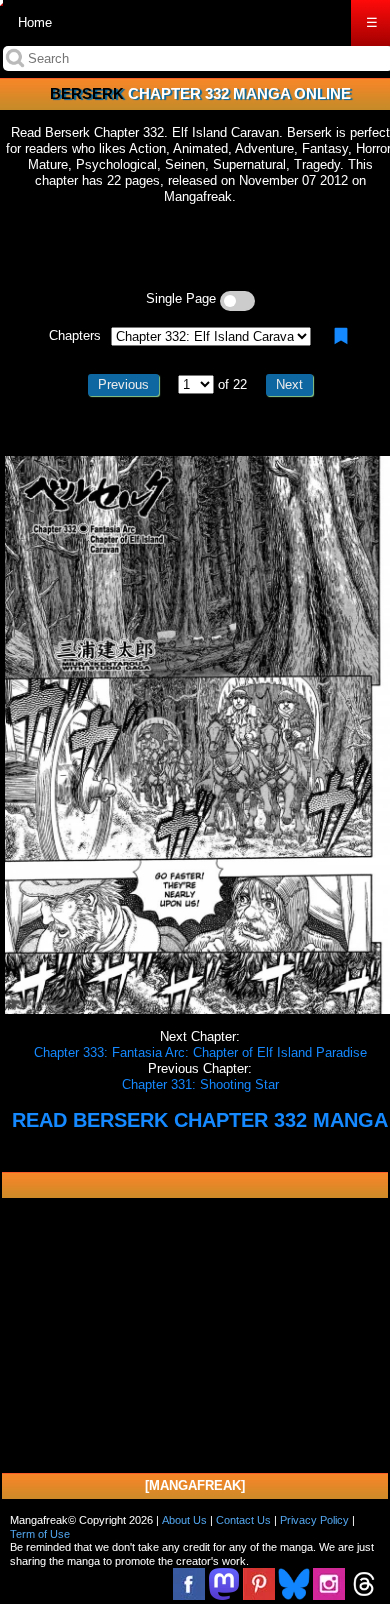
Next (289, 384)
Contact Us (243, 1520)
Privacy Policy (314, 1520)
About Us (184, 1520)
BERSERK (87, 93)
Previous (123, 384)
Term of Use (40, 1534)
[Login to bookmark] (341, 336)
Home (35, 22)
